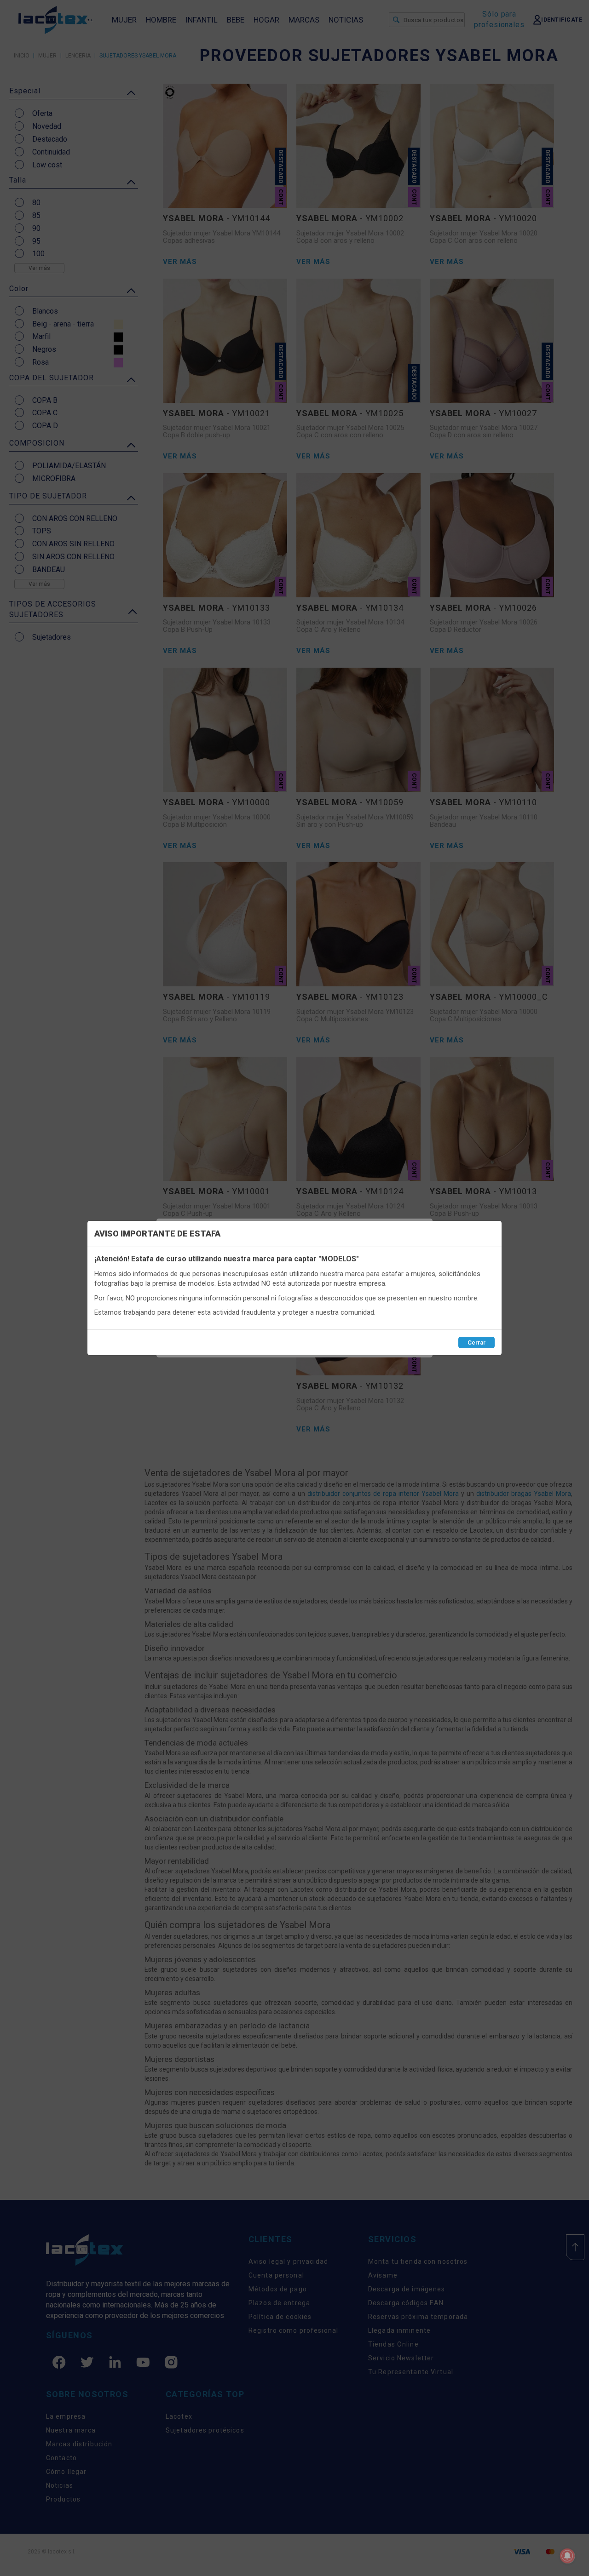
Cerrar (476, 1342)
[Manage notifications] (567, 2556)
